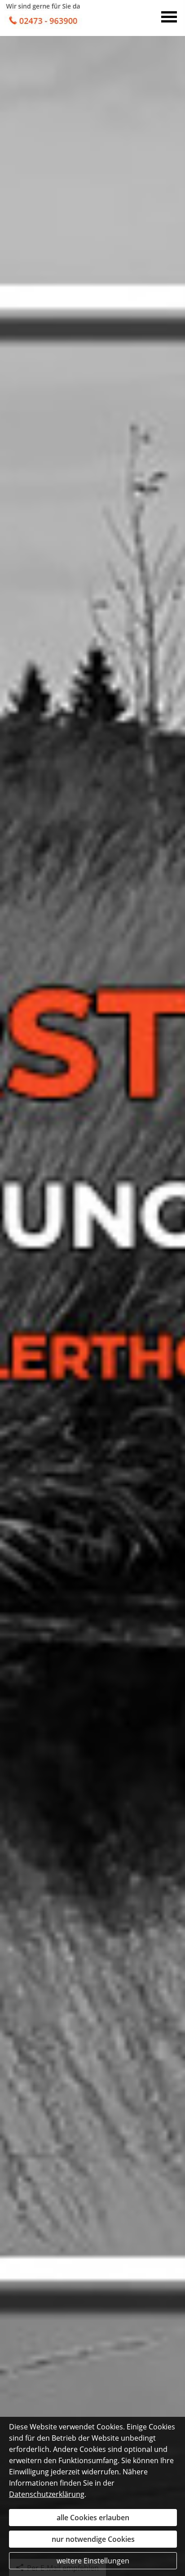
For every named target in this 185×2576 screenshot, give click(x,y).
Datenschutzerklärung (47, 2494)
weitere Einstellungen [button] (93, 2561)
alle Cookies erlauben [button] (93, 2518)
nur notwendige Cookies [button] (93, 2539)
